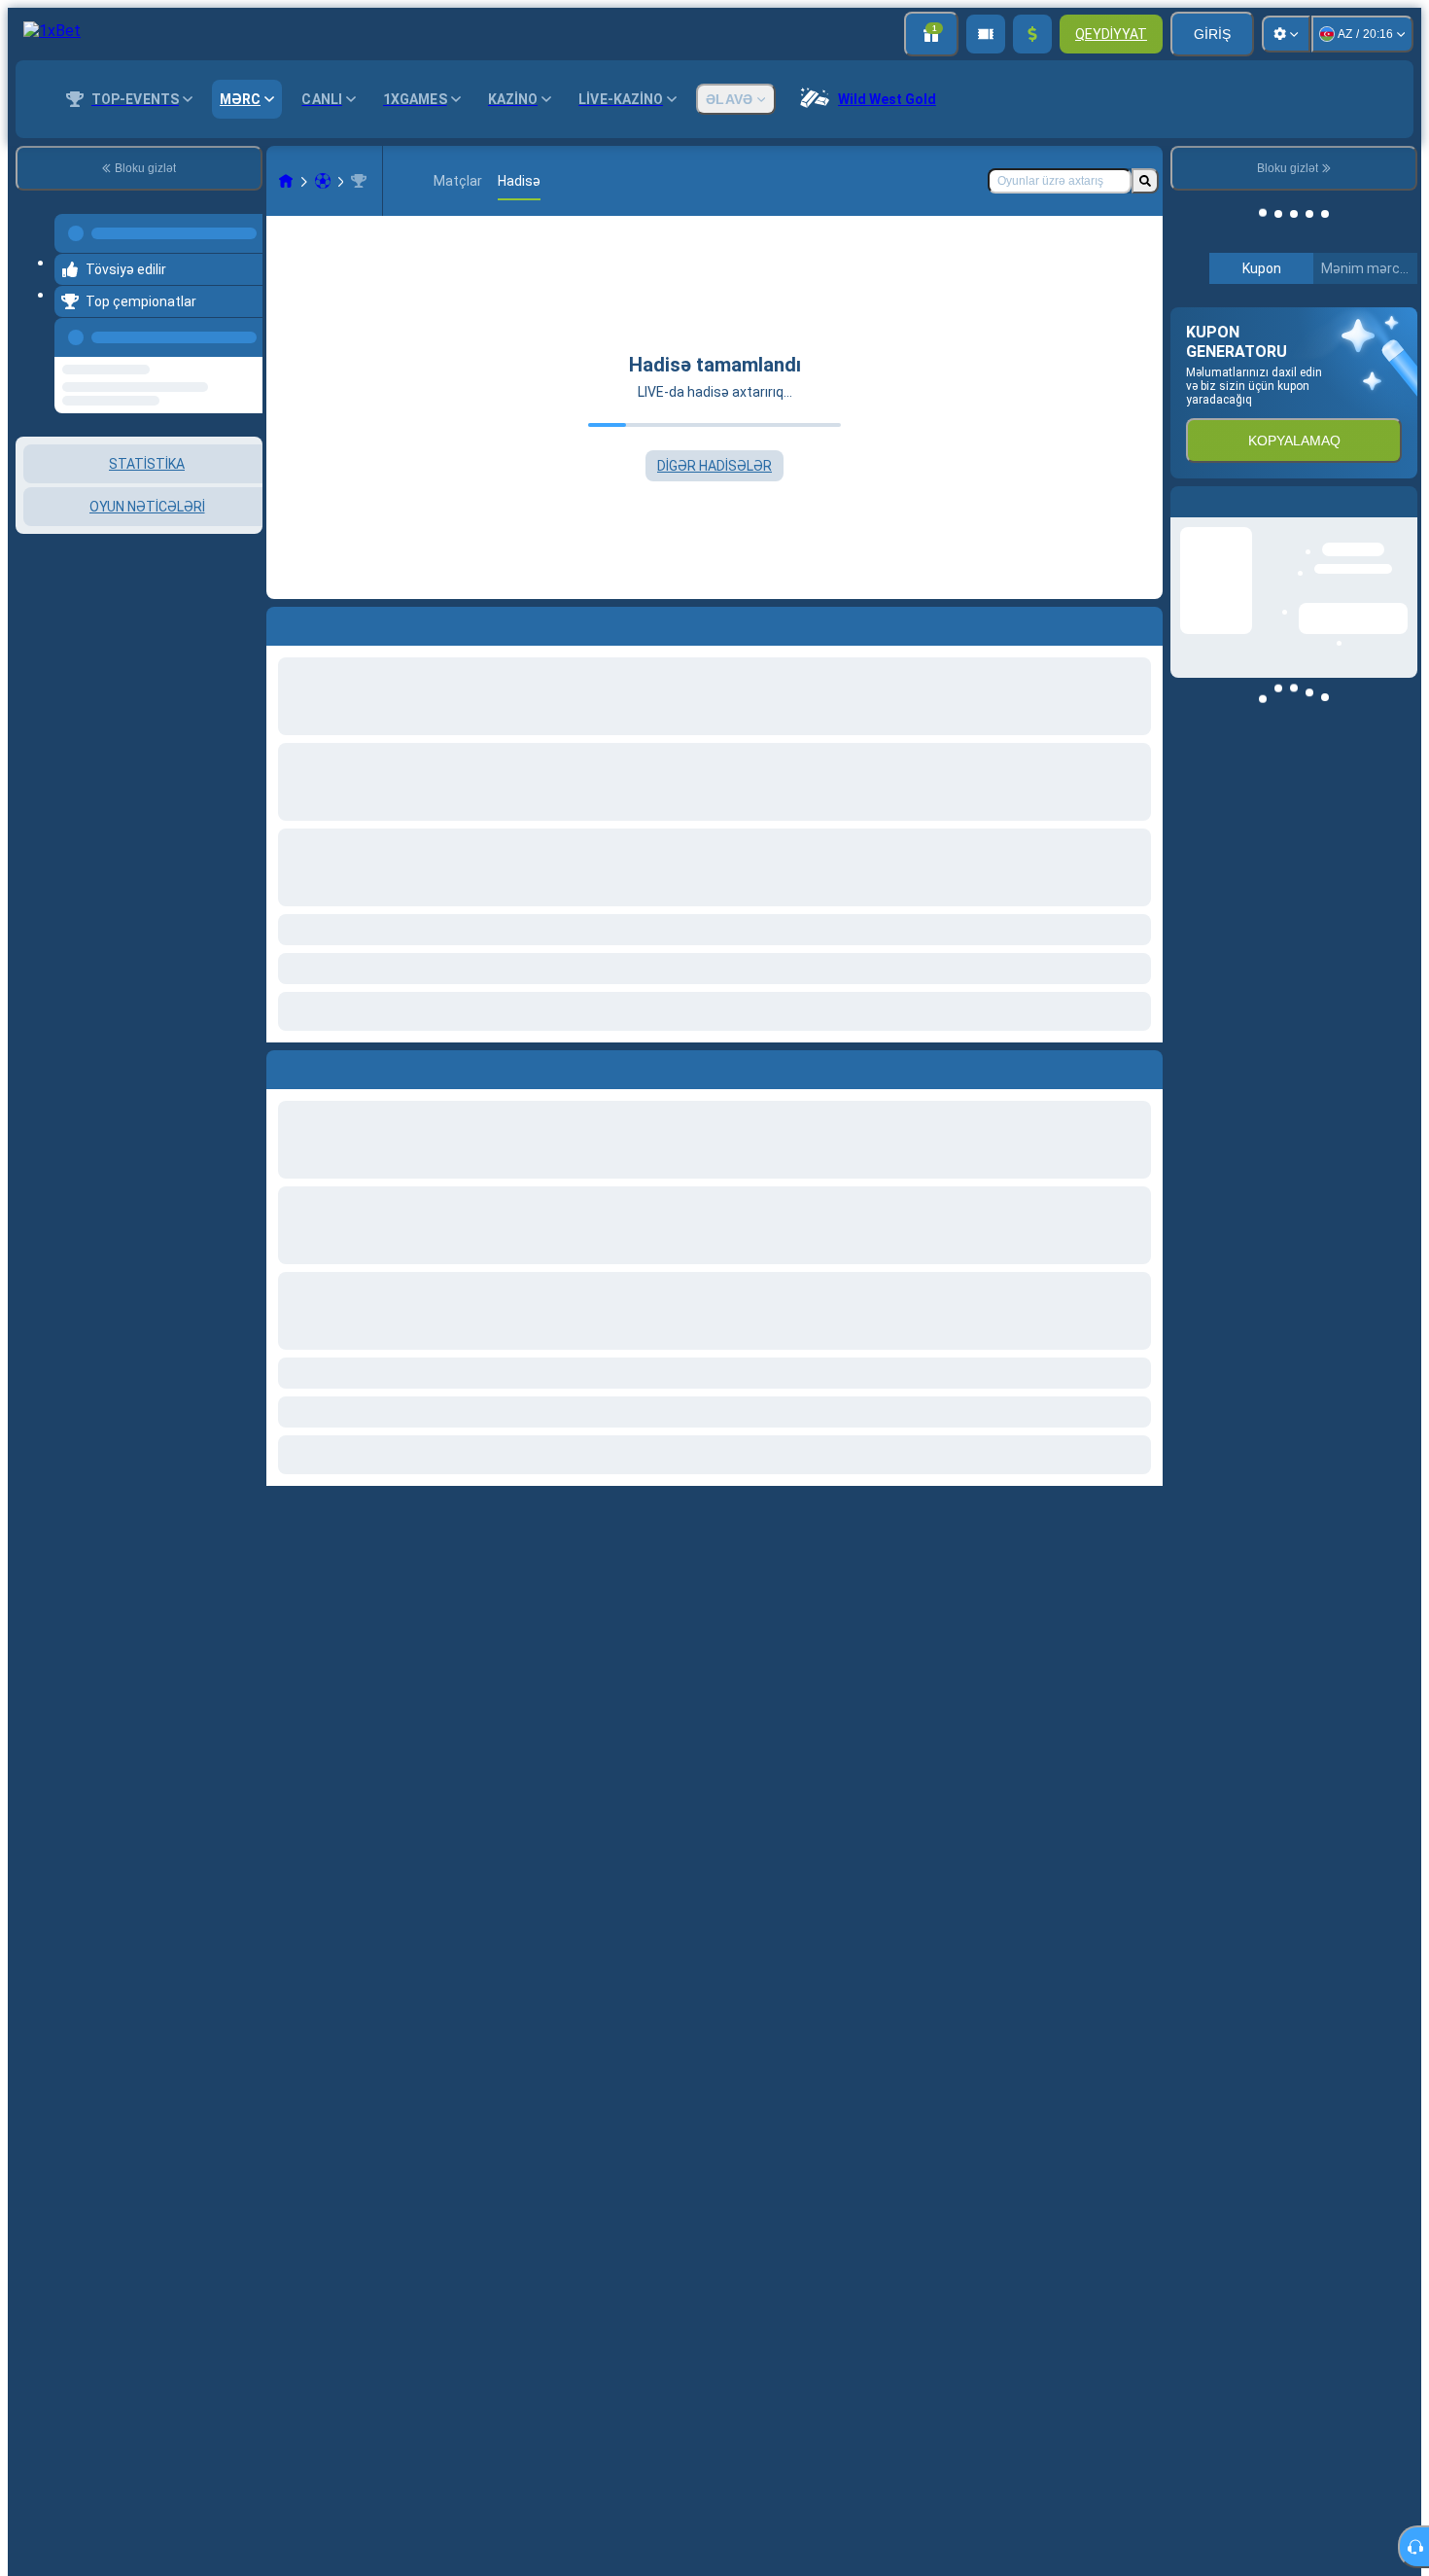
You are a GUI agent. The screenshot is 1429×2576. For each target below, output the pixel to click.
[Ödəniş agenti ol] (986, 34)
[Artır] (1032, 34)
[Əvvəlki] (242, 326)
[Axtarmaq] (1145, 181)
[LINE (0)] (286, 181)
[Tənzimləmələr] (1286, 34)
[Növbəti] (326, 1066)
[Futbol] (323, 181)
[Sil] (1143, 1066)
